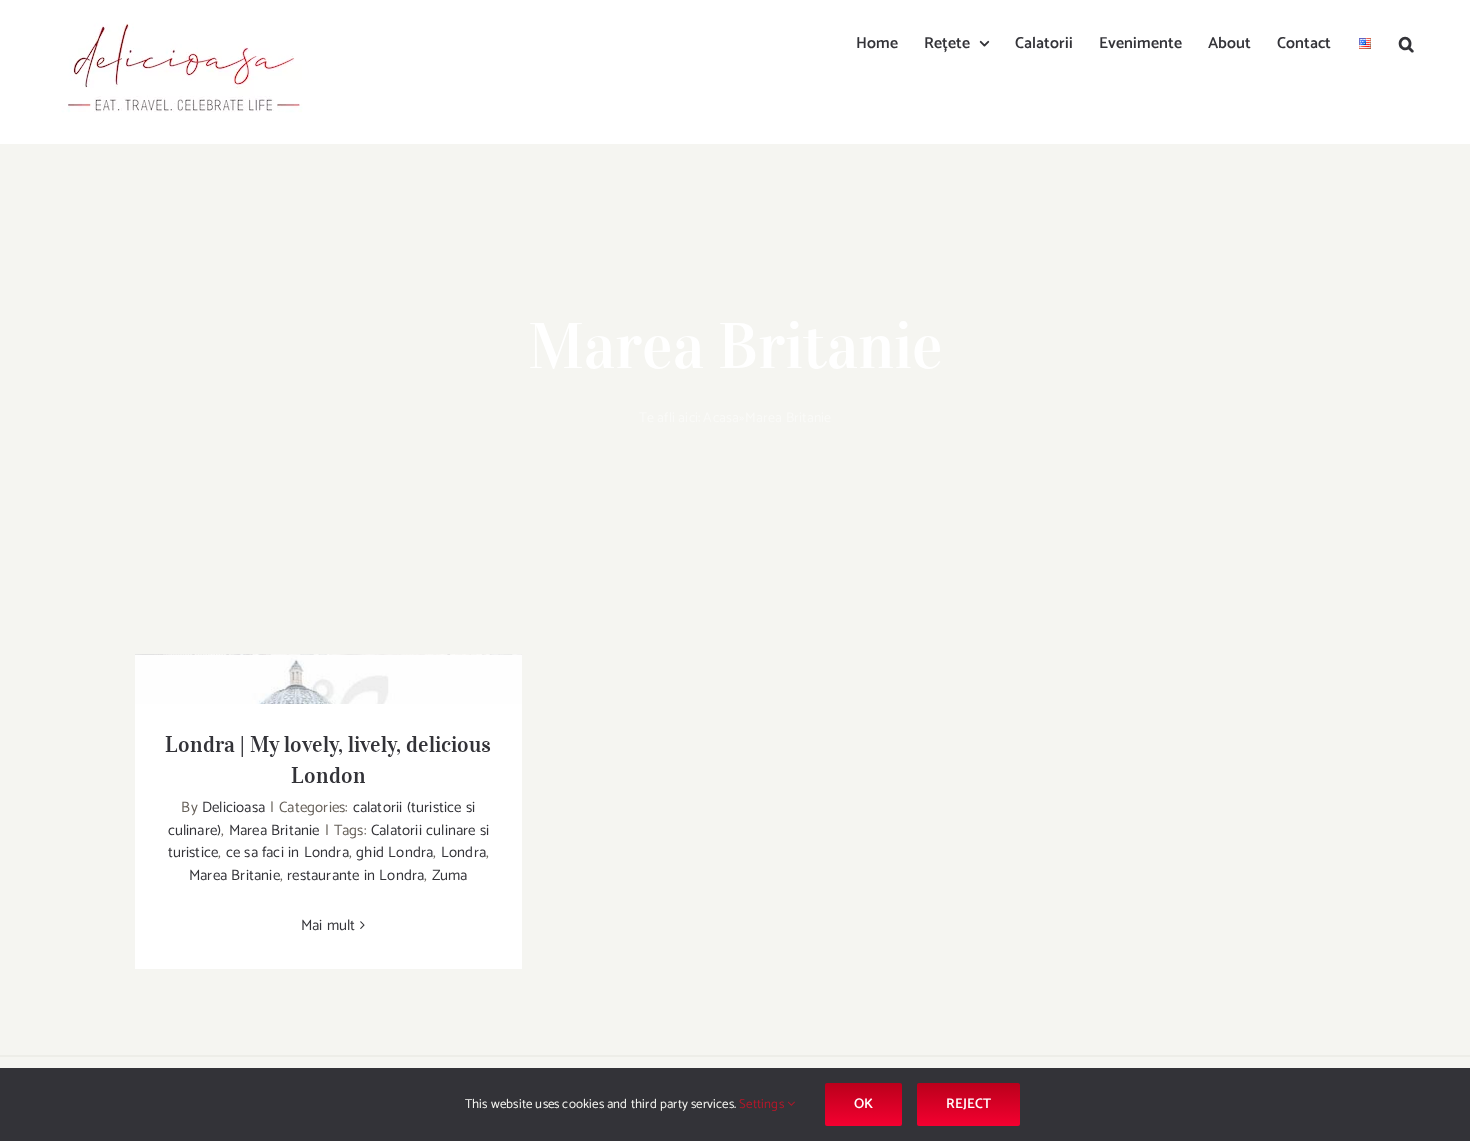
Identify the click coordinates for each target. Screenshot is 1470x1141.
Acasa (721, 418)
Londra (463, 852)
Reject (968, 1104)
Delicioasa (233, 807)
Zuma (450, 875)
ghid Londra (394, 852)
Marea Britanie (274, 830)
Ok (863, 1104)
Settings (763, 1104)
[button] (1406, 42)
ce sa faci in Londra (287, 852)
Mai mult (328, 925)
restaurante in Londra (355, 875)
